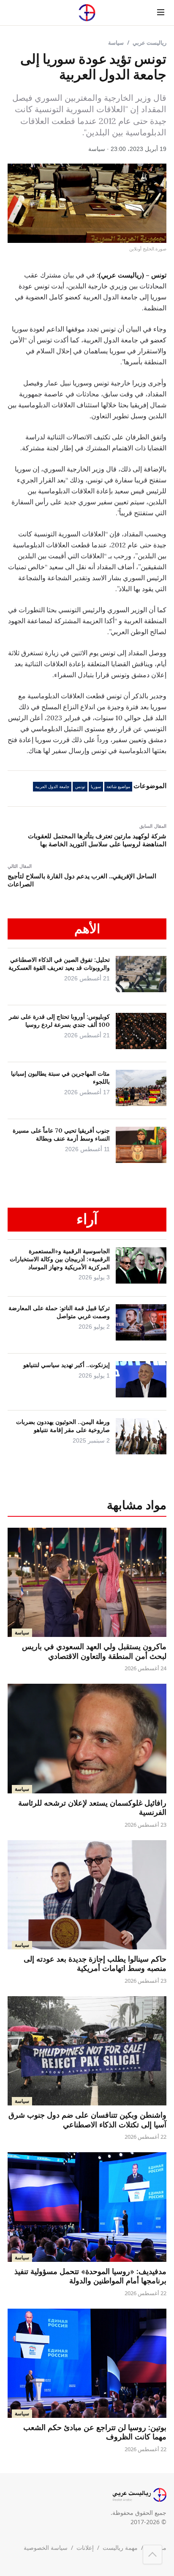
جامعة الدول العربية (52, 787)
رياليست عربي (150, 43)
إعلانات (85, 2548)
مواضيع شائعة (118, 787)
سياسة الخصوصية (46, 2548)
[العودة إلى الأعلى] (152, 2554)
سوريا (96, 787)
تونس (80, 787)
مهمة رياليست (120, 2548)
